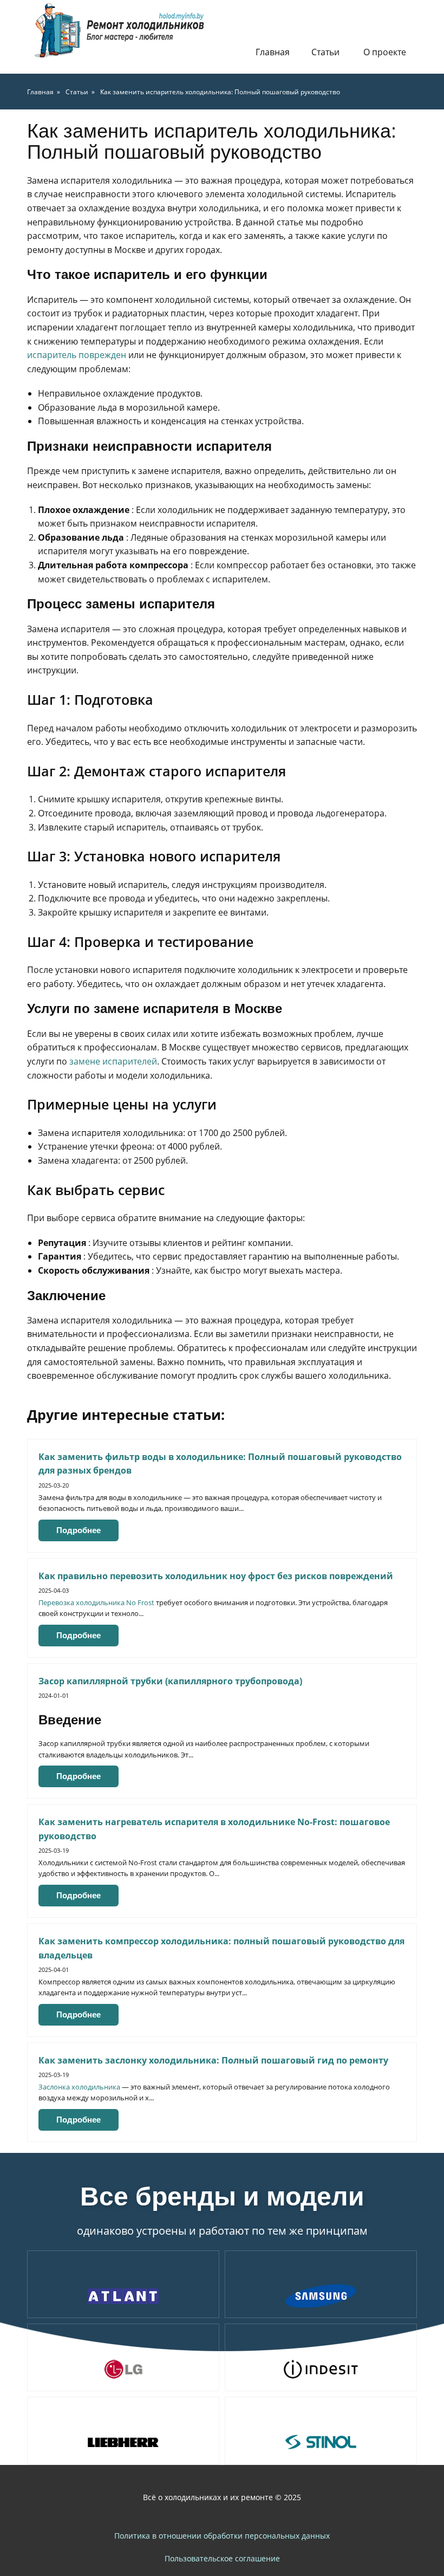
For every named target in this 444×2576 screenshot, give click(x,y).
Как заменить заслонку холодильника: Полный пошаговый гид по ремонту (213, 2060)
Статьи (325, 52)
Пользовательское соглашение (222, 2558)
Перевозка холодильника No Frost (96, 1602)
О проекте (385, 52)
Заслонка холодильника (79, 2087)
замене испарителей (113, 1061)
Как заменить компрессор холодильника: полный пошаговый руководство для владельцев (221, 1948)
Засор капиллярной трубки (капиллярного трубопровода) (170, 1681)
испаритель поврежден (77, 355)
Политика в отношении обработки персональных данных (222, 2536)
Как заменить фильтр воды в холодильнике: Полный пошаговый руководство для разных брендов (220, 1464)
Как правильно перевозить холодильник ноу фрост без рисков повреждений (216, 1576)
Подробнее (79, 1530)
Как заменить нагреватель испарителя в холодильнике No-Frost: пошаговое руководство (214, 1829)
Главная (273, 52)
